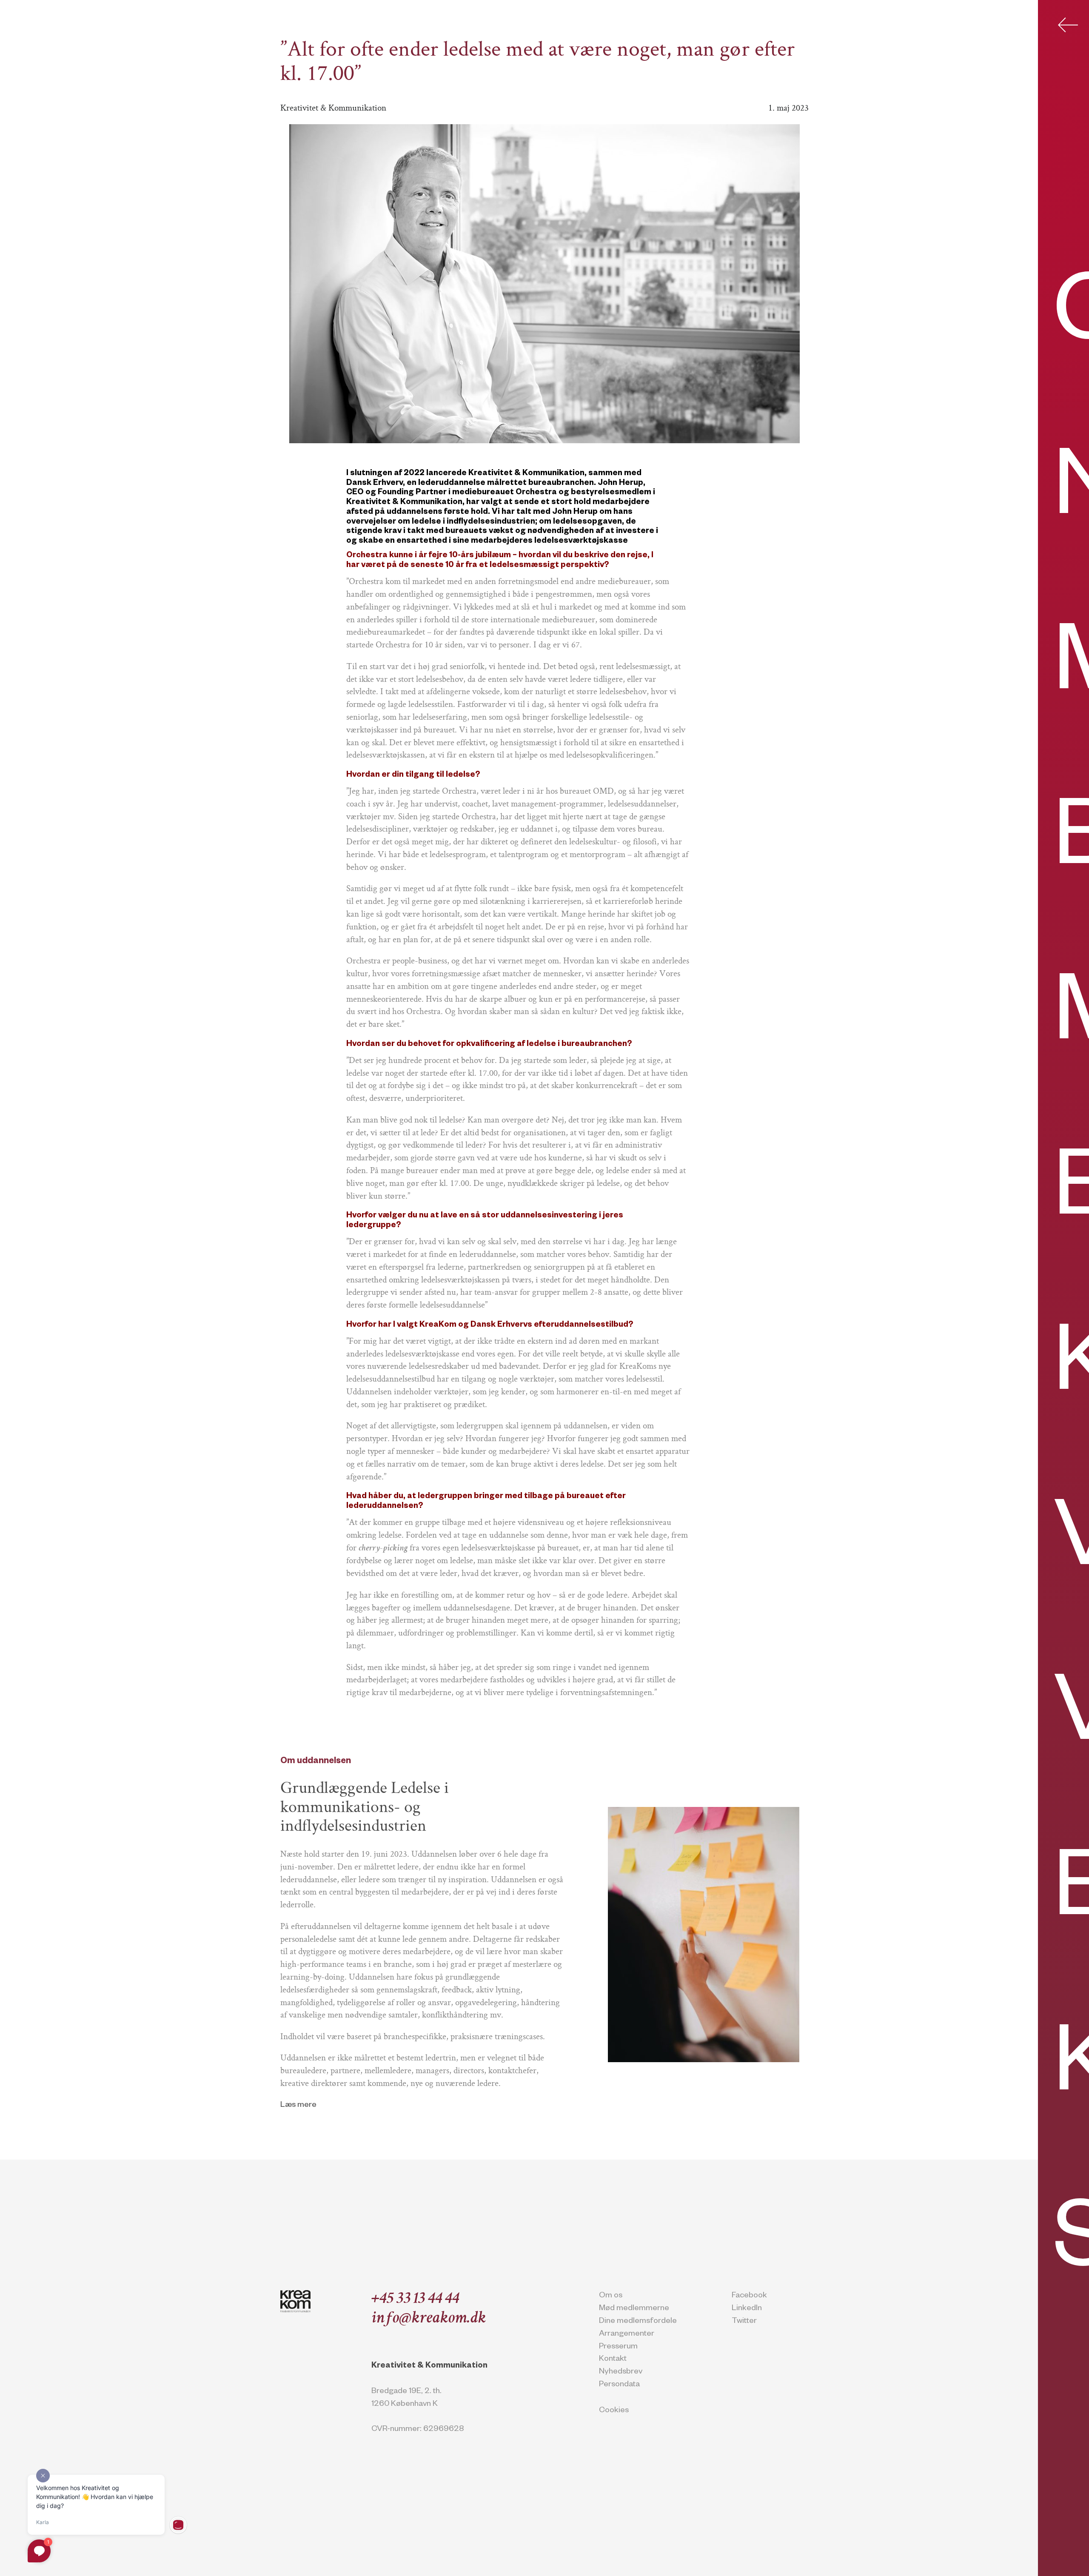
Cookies (614, 2411)
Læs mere (298, 2106)
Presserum (618, 2347)
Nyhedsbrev (621, 2372)
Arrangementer (627, 2335)
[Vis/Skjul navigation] (1068, 25)
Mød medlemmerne (634, 2309)
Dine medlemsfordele (638, 2322)
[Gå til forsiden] (295, 2301)
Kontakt (613, 2360)
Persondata (619, 2385)
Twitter (744, 2322)
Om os (611, 2296)
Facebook (749, 2296)
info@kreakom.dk (429, 2319)
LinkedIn (747, 2309)
